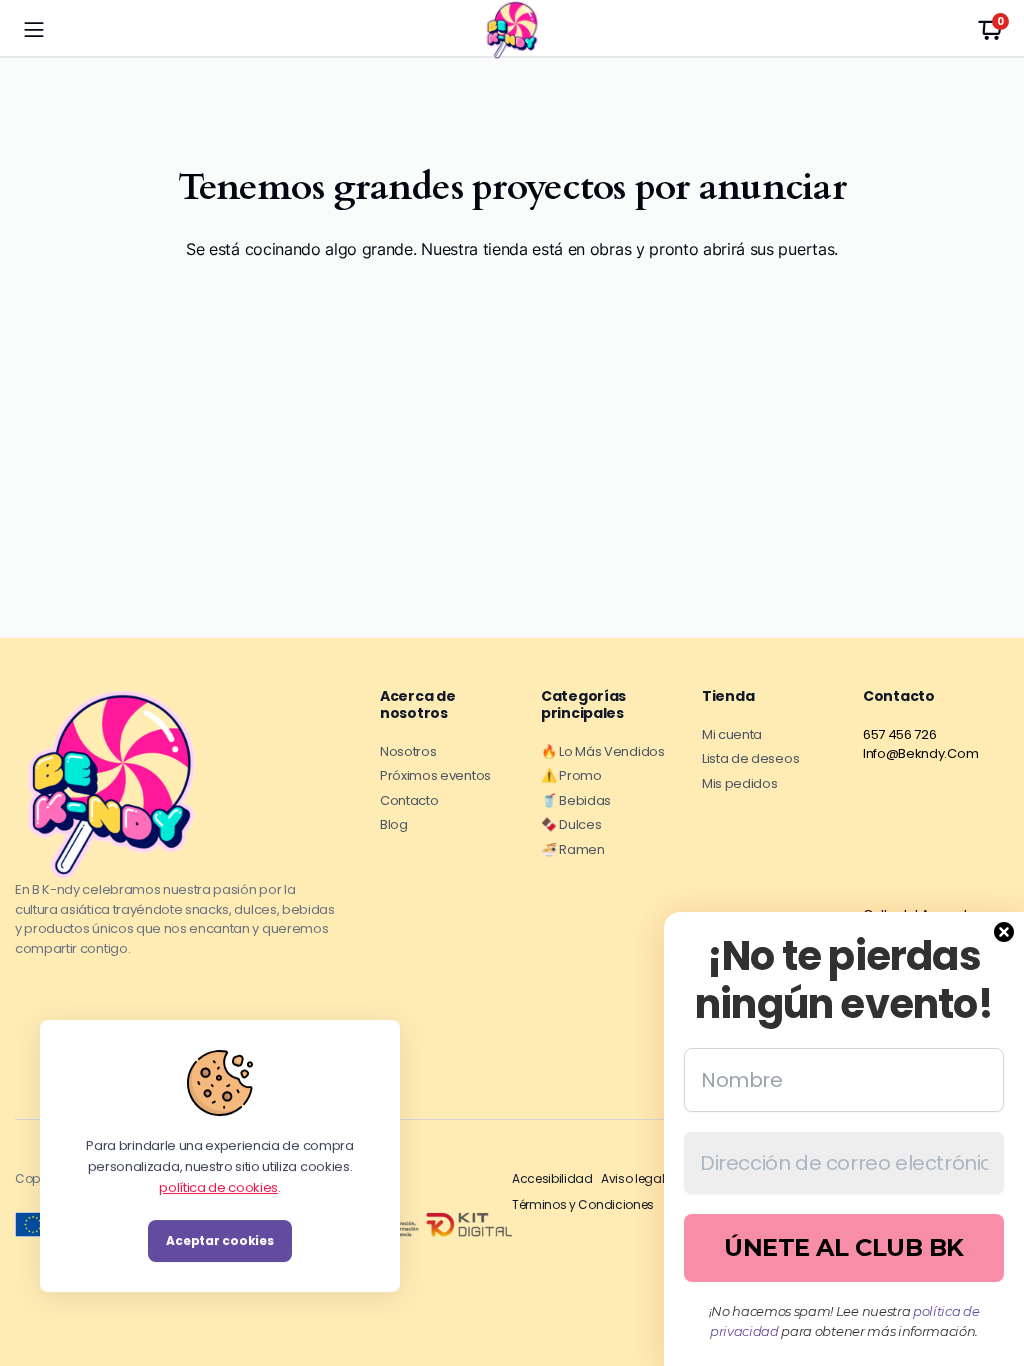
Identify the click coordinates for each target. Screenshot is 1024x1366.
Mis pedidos (739, 783)
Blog (394, 824)
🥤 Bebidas (576, 800)
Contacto (409, 800)
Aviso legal (632, 1178)
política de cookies (218, 1186)
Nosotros (408, 751)
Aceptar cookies (219, 1240)
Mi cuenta (732, 734)
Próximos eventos (435, 775)
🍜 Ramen (573, 849)
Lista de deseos (750, 758)
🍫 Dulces (571, 824)
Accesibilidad (552, 1178)
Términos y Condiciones (583, 1204)
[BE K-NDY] (512, 30)
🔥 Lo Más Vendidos (603, 751)
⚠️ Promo (571, 775)
